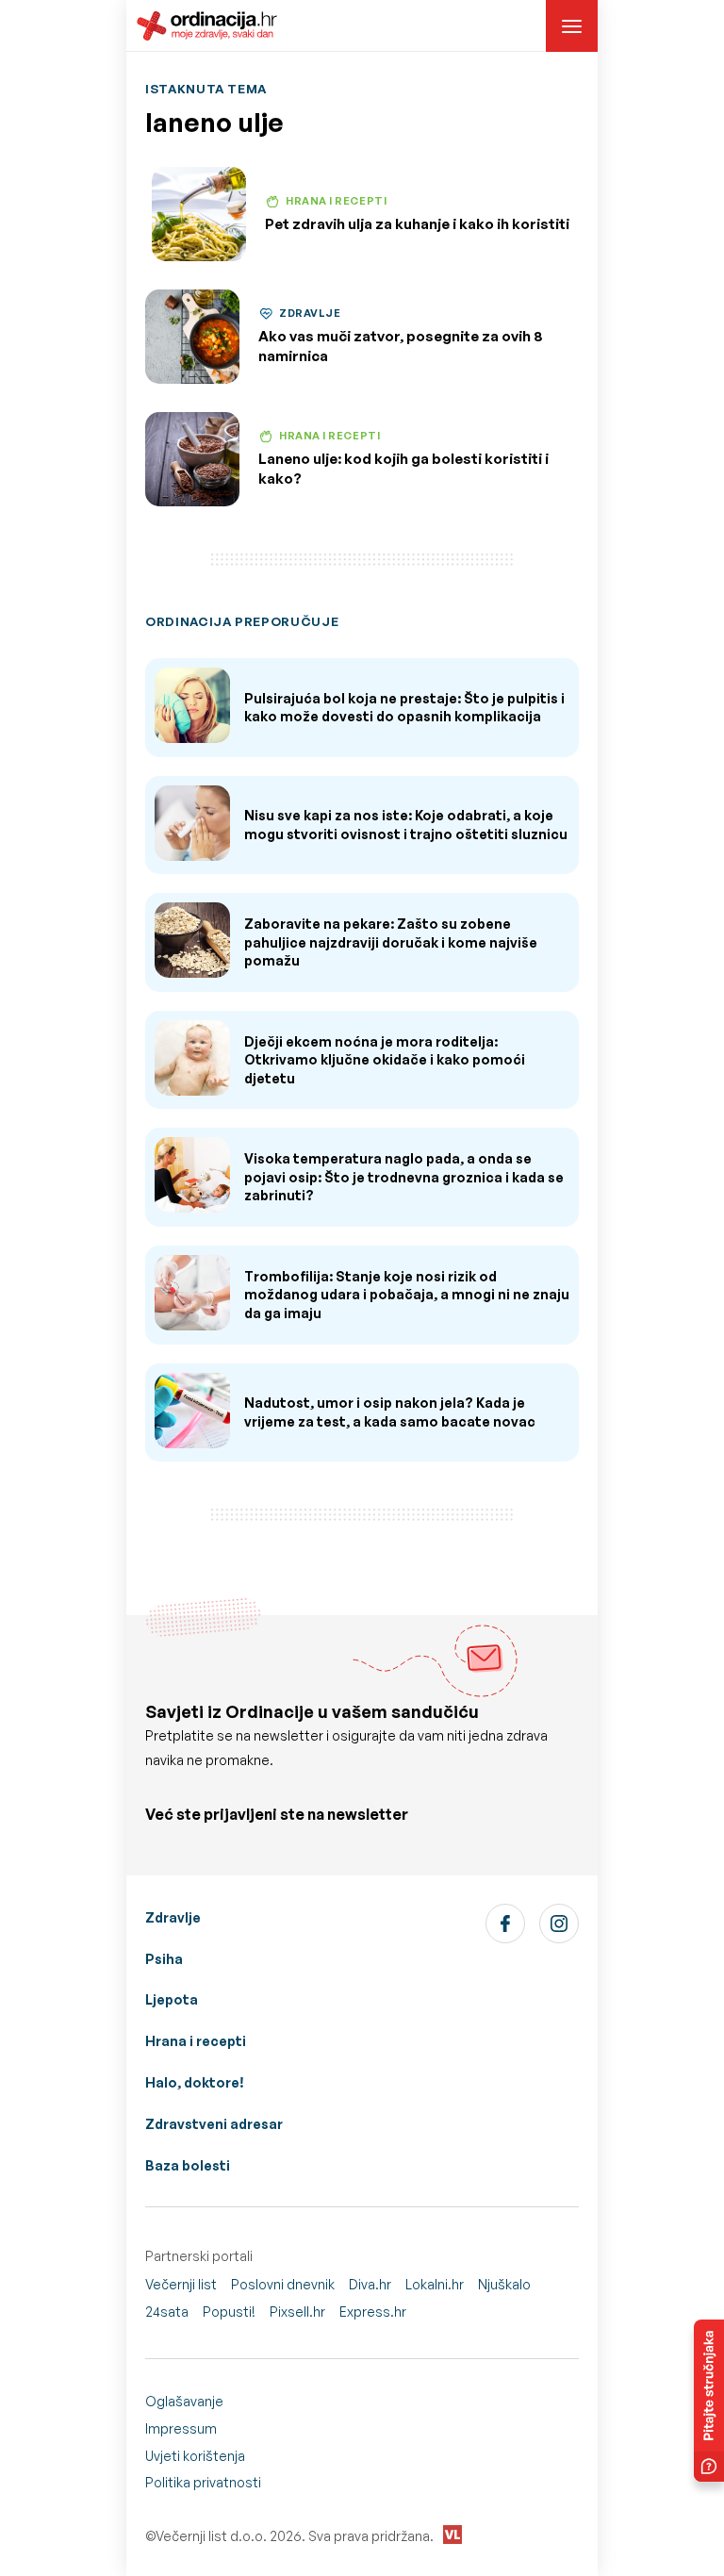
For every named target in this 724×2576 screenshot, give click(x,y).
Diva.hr (370, 2284)
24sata (167, 2312)
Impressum (181, 2428)
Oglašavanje (184, 2401)
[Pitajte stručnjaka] (709, 2401)
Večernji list (181, 2284)
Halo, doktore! (195, 2082)
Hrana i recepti (196, 2041)
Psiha (164, 1959)
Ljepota (172, 1999)
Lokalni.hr (435, 2284)
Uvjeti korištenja (195, 2456)
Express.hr (373, 2312)
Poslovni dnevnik (283, 2284)
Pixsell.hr (297, 2312)
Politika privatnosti (203, 2482)
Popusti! (229, 2312)
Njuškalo (504, 2284)
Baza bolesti (188, 2165)
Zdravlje (173, 1917)
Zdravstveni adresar (214, 2124)
